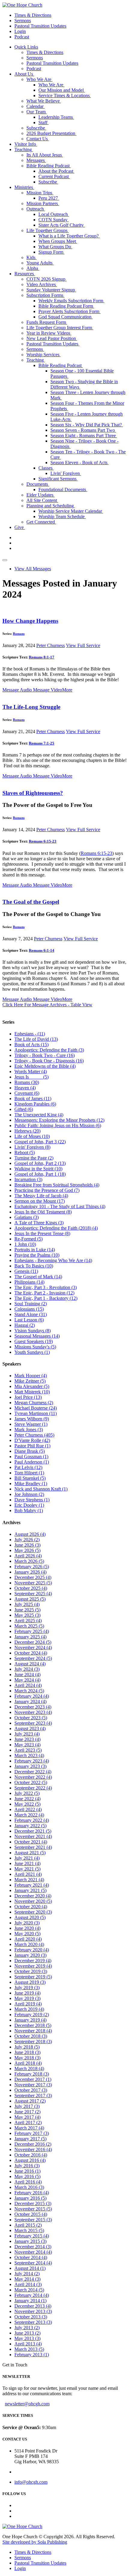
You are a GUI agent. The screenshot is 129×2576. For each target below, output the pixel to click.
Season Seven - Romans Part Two (83, 430)
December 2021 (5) (33, 1831)
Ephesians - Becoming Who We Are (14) (53, 1260)
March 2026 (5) (29, 1561)
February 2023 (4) (32, 1761)
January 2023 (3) (30, 1766)
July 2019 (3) (27, 1988)
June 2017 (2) (27, 2112)
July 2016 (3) (27, 2166)
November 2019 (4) (33, 1966)
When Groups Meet (58, 241)
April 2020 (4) (28, 1939)
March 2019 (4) (29, 2009)
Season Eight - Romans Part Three (84, 436)
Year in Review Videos (49, 333)
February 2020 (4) (32, 1950)
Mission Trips (40, 193)
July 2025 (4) (27, 1604)
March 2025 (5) (29, 1626)
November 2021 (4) (33, 1836)
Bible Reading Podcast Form (66, 306)
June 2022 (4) (27, 1799)
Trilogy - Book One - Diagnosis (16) (49, 1061)
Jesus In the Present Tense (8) (42, 1233)
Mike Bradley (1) (31, 1484)
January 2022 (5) (30, 1826)
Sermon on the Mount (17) (40, 1201)
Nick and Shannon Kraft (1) (41, 1489)
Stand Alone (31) (31, 1314)
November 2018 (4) (33, 2031)
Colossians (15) (29, 1309)
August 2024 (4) (30, 1664)
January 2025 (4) (30, 1637)
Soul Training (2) (31, 1304)
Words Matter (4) (31, 1072)
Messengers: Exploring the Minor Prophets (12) (59, 1120)
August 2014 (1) (30, 2268)
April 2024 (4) (28, 1685)
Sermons (23, 21)
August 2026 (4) (30, 1534)
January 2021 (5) (30, 1890)
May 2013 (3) (27, 2338)
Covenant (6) (27, 1093)
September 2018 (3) (33, 2042)
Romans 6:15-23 (43, 841)
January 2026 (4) (30, 1572)
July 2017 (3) (27, 2106)
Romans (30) (27, 1082)
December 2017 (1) (33, 2079)
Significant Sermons (58, 479)
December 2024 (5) (33, 1642)
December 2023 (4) (33, 1707)
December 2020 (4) (33, 1896)
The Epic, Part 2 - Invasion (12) (44, 1293)
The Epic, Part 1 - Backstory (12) (46, 1298)
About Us (24, 74)
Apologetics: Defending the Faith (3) (49, 1050)
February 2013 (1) (32, 2355)
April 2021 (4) (28, 1874)
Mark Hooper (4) (31, 1376)
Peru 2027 (49, 198)
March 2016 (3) (29, 2187)
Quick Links (26, 47)
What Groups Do (55, 247)
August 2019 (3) (30, 1982)
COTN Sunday (54, 220)
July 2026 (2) (27, 1540)
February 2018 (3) (32, 2074)
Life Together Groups (48, 230)
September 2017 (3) (33, 2095)
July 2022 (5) (27, 1793)
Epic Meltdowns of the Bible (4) (45, 1066)
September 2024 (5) (33, 1658)
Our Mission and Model (62, 90)
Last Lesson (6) (29, 1320)
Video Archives (42, 284)
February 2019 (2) (32, 2015)
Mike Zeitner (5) (30, 1381)
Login (20, 31)
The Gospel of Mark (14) (38, 1277)
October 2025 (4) (31, 1588)
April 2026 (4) (28, 1556)
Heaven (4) (25, 1088)
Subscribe (36, 128)
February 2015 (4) (32, 2236)
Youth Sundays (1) (32, 1352)
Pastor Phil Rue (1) (32, 1446)
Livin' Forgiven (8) (32, 1147)
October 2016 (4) (31, 2155)
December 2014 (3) (33, 2247)
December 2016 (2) (33, 2144)
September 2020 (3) (33, 1912)
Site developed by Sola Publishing (35, 2542)
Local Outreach (54, 214)
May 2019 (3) (27, 1998)
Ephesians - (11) (30, 1034)
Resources (25, 274)
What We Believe (44, 101)
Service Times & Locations (65, 96)
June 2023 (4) (27, 1739)
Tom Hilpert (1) (29, 1473)
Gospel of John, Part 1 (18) (40, 1174)
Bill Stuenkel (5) (30, 1478)
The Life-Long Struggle (31, 707)
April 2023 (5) (28, 1750)
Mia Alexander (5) (32, 1386)
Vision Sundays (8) (33, 1331)
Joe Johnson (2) (29, 1494)
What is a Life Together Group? (69, 236)
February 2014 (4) (32, 2295)
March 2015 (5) (29, 2230)
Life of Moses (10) (32, 1136)
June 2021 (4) (27, 1863)
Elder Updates (40, 495)
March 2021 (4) (29, 1880)
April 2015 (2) (28, 2225)
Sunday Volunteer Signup (51, 290)
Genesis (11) (26, 1271)
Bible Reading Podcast (49, 166)
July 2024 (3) (27, 1669)
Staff (43, 122)
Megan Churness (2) (34, 1403)
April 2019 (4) (28, 2004)
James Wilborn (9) (32, 1419)
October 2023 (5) (31, 1718)
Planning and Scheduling (51, 506)
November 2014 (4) (33, 2252)
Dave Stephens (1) (32, 1500)
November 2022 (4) (33, 1777)
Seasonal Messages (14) (37, 1336)
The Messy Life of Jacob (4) (41, 1196)
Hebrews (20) (27, 1131)
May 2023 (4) (27, 1745)
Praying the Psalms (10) (37, 1255)
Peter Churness (51, 645)
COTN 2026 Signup (46, 279)
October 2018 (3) (31, 2036)
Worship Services (43, 355)
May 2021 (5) (27, 1869)
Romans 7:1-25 (42, 743)
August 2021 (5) (30, 1853)
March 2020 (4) (29, 1944)
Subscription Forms (45, 295)
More (67, 690)
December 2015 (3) (33, 2203)
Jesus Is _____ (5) (31, 1077)
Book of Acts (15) (31, 1045)
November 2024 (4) (33, 1648)
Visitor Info (26, 144)
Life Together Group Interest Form (60, 328)
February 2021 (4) (32, 1885)
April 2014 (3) (28, 2284)
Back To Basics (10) (34, 1266)
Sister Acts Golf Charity (62, 225)
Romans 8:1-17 (42, 657)
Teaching (24, 149)
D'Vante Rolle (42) (32, 1440)
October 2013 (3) (31, 2317)
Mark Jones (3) (29, 1430)
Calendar (36, 106)
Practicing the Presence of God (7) (47, 1190)
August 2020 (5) (30, 1917)
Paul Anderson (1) (32, 1462)
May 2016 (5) (27, 2176)
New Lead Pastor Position (52, 338)
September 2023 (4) (33, 1723)
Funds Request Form (47, 322)
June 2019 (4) (27, 1993)
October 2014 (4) (31, 2257)
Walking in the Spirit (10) (38, 1169)
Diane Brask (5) (30, 1451)
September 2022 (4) (33, 1788)
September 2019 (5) (33, 1977)
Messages (36, 160)
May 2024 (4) (27, 1680)
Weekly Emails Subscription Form (71, 301)
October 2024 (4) (31, 1653)
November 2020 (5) (33, 1901)
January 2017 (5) (30, 2139)
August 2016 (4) (30, 2160)
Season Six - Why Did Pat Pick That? (87, 425)
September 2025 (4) (33, 1594)
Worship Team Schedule (62, 516)
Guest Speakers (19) (34, 1341)
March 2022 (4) (29, 1815)
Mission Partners (43, 203)
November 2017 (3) (33, 2085)
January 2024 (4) (30, 1701)
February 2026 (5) (32, 1567)
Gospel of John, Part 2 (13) (40, 1163)
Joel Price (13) (28, 1397)
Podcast (22, 37)
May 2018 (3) (27, 2058)
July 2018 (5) (27, 2047)
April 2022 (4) (28, 1809)
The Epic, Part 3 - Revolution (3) (46, 1287)
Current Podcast (54, 176)
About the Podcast (56, 171)
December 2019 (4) (33, 1961)
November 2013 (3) (33, 2311)
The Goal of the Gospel (31, 902)
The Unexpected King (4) (39, 1115)
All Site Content (42, 500)
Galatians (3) (27, 1217)
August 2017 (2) (30, 2101)
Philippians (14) (29, 1282)
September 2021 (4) (33, 1847)
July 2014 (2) (27, 2274)
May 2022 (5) (27, 1804)
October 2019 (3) (31, 1971)
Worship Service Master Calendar (71, 511)
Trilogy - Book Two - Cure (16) (45, 1055)
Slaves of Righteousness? (33, 793)
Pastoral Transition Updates (40, 26)
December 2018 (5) (33, 2025)
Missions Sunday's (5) (35, 1347)
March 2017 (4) (29, 2128)
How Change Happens (30, 621)
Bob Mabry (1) (29, 1510)
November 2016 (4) (33, 2149)
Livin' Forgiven (66, 473)
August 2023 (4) (30, 1728)
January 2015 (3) (30, 2241)
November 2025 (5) (33, 1583)
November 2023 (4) (33, 1712)
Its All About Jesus (45, 155)
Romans (19, 634)
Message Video (47, 690)
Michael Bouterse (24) (36, 1408)
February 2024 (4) (32, 1696)
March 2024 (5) (29, 1691)
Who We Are (39, 79)
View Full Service (83, 645)
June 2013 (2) (27, 2333)
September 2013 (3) (33, 2322)
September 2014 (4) (33, 2263)
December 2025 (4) (33, 1577)
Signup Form (51, 252)
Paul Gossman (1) (31, 1457)
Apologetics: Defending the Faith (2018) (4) (56, 1228)
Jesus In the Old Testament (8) (43, 1212)
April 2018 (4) (28, 2063)
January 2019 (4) (30, 2020)
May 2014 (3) (27, 2279)
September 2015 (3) (33, 2220)
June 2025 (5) (27, 1610)
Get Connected (41, 522)
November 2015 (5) (33, 2209)
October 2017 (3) (31, 2090)
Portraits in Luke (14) (35, 1250)
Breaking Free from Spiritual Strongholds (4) (57, 1185)
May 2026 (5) (27, 1550)
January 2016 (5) (30, 2198)
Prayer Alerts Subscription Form (69, 311)
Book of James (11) (33, 1098)
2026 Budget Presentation (51, 133)
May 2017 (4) (27, 2117)
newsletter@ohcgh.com (27, 2404)
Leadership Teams (56, 117)
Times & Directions (33, 15)
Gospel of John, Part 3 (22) (40, 1142)
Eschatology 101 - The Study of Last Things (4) (60, 1206)
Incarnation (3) (28, 1179)
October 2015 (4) (31, 2214)
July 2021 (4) (27, 1858)
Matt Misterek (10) (32, 1392)
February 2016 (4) (32, 2193)
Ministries (24, 187)
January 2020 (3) (30, 1955)
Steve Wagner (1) (31, 1424)
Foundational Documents (63, 490)
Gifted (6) (24, 1109)
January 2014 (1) (30, 2301)
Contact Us (38, 139)
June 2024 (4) (27, 1675)
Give (20, 527)
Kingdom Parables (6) (35, 1104)
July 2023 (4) (27, 1734)
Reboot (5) (25, 1152)
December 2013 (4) (33, 2306)
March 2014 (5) (29, 2290)
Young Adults (40, 263)
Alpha (33, 268)
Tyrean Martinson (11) (36, 1413)
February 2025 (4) (32, 1631)
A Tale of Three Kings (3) (39, 1223)
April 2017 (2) (28, 2122)
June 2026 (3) (27, 1545)
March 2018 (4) (29, 2069)
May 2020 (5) (27, 1934)
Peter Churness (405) (34, 1435)
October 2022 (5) (31, 1782)
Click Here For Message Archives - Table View (47, 1005)
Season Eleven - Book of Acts (79, 463)
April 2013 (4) (28, 2344)
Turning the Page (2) (34, 1158)
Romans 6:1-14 (42, 950)
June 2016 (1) (27, 2171)
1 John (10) (25, 1244)
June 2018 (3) (27, 2052)
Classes (46, 468)
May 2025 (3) (27, 1615)
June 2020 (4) (27, 1928)
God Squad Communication (66, 317)
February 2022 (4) (32, 1820)
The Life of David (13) (36, 1039)
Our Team (37, 112)
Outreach (36, 209)
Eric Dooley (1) (29, 1505)
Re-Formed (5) (28, 1239)
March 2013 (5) (29, 2349)
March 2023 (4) (29, 1755)
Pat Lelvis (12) (28, 1467)
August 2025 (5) (30, 1599)
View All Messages (33, 569)
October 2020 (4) (31, 1907)
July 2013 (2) (27, 2328)
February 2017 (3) (32, 2133)
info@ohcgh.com (31, 2482)
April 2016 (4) (28, 2182)
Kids (31, 257)
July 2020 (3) (27, 1923)
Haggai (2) (25, 1325)
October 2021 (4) (31, 1842)
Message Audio (17, 690)
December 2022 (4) (33, 1772)
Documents (38, 484)
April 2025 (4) (28, 1621)
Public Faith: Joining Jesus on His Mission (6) (58, 1125)
